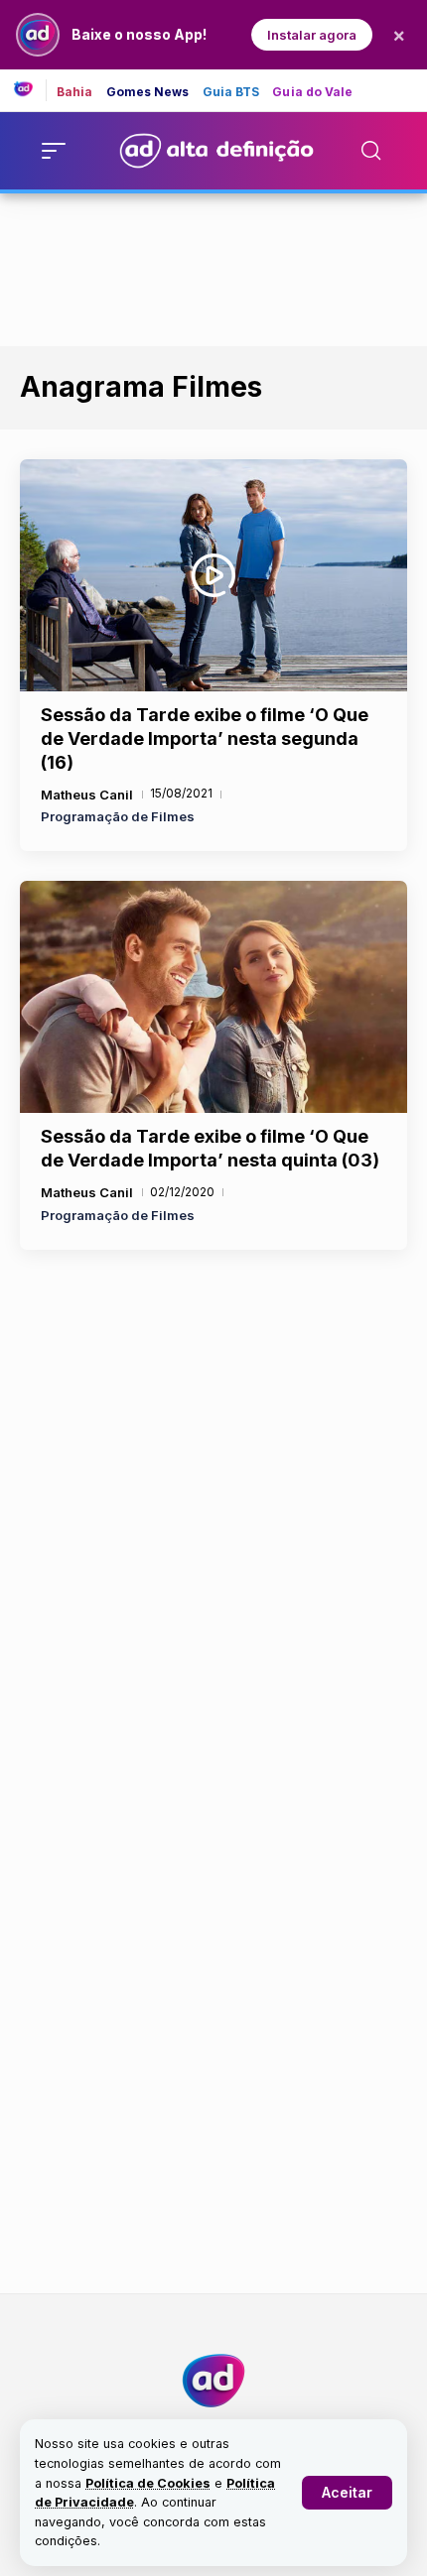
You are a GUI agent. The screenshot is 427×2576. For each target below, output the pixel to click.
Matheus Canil (87, 795)
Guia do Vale (312, 92)
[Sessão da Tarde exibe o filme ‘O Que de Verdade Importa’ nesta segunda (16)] (213, 575)
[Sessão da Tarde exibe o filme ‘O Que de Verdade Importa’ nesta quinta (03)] (213, 997)
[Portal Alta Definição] (213, 2381)
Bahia (75, 92)
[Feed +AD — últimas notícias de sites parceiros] (30, 90)
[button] (347, 2493)
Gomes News (148, 92)
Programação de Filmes (118, 816)
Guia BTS (231, 92)
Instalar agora (312, 35)
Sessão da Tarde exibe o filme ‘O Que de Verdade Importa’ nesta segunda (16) (205, 738)
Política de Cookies (148, 2483)
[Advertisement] (213, 266)
